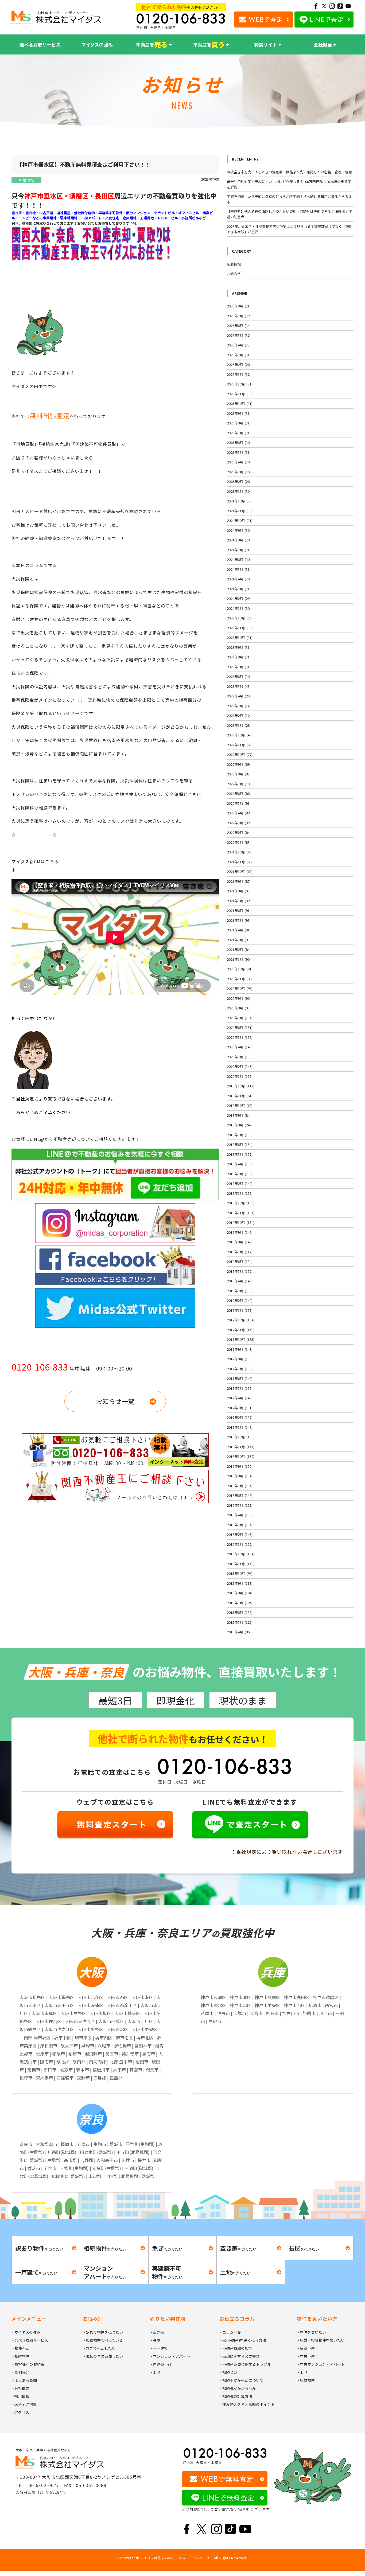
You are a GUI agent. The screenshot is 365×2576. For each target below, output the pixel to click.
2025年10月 (240, 403)
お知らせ (234, 274)
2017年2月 (240, 1417)
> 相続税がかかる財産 (238, 2388)
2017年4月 (240, 1398)
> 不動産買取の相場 (236, 2348)
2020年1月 (240, 1076)
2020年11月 (240, 979)
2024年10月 (240, 520)
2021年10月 (240, 871)
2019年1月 (240, 1193)
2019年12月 (241, 1086)
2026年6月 (239, 325)
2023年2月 (239, 715)
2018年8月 (240, 1242)
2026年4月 (239, 345)
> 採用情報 (20, 2396)
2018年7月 (240, 1252)
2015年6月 (240, 1612)
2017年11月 (241, 1330)
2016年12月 (241, 1437)
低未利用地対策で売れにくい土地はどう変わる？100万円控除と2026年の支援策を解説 (289, 184)
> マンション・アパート (170, 2356)
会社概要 (323, 44)
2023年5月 (239, 686)
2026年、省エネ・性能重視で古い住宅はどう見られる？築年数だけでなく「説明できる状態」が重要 (290, 229)
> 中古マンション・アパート (321, 2364)
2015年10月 (240, 1573)
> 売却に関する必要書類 (240, 2356)
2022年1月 (239, 842)
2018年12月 (241, 1203)
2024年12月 (240, 501)
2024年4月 (239, 579)
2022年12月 (240, 735)
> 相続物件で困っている (103, 2340)
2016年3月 (240, 1525)
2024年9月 (239, 530)
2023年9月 (239, 647)
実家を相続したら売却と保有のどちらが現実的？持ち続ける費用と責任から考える (289, 199)
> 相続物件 (20, 2356)
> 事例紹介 (20, 2372)
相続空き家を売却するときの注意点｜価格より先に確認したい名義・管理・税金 (289, 172)
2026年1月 (239, 374)
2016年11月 (241, 1447)
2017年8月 (240, 1359)
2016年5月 (240, 1505)
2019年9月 (239, 1115)
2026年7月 (239, 316)
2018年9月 (240, 1232)
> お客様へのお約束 (28, 2364)
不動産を (152, 44)
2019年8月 (240, 1125)
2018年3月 (240, 1291)
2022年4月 (239, 813)
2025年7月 (239, 433)
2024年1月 (239, 608)
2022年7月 (239, 784)
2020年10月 (240, 988)
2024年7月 (239, 550)
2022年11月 (240, 745)
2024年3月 (239, 589)
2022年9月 (239, 764)
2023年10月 (240, 637)
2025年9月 (239, 413)
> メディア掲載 (24, 2404)
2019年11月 (240, 1096)
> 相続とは (228, 2372)
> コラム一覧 (230, 2332)
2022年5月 (239, 803)
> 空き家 (157, 2332)
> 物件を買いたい (311, 2332)
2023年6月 (239, 676)
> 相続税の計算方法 (236, 2396)
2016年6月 (240, 1495)
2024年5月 (239, 569)
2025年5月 (239, 452)
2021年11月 (240, 862)
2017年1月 (240, 1427)
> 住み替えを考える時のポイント (247, 2404)
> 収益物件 (306, 2380)
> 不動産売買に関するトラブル (245, 2364)
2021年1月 (239, 959)
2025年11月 (240, 394)
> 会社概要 (20, 2388)
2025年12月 (240, 384)
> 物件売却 (20, 2348)
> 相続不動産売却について (241, 2380)
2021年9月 (239, 881)
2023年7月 (239, 667)
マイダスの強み (97, 44)
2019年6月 (240, 1144)
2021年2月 (239, 949)
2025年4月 (239, 462)
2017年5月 (240, 1388)
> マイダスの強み (26, 2332)
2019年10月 (240, 1105)
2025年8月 (239, 423)
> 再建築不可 (161, 2364)
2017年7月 (240, 1369)
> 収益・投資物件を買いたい (321, 2340)
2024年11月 (240, 511)
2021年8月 (239, 891)
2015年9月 (240, 1583)
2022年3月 (239, 823)
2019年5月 (240, 1154)
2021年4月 (239, 930)
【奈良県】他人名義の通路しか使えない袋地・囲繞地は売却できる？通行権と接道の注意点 (289, 214)
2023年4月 (239, 696)
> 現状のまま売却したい (103, 2356)
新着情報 (26, 180)
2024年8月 (239, 540)
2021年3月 (239, 940)
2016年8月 (240, 1476)
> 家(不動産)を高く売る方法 (243, 2340)
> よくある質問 (24, 2380)
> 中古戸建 (306, 2356)
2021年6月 (239, 910)
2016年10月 (241, 1456)
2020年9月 (239, 998)
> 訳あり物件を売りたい (103, 2332)
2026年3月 (239, 355)
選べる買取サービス (40, 44)
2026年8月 (239, 306)
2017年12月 (241, 1320)
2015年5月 (240, 1622)
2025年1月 (239, 491)
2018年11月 (241, 1213)
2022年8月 (239, 774)
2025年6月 (239, 442)
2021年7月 (239, 901)
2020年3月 (240, 1057)
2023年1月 (239, 725)
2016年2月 (240, 1534)
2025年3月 (239, 472)
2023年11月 (240, 628)
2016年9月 (240, 1466)
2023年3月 (239, 706)
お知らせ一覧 (115, 1401)
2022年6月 (239, 793)
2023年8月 (239, 657)
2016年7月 (240, 1486)
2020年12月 (240, 969)
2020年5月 (240, 1037)
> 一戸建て (159, 2348)
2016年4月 (240, 1515)
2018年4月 (240, 1281)
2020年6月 (240, 1027)
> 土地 (155, 2372)
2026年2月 (239, 364)
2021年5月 (239, 920)
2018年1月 (240, 1310)
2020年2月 (240, 1066)
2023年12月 (240, 618)
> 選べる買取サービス (30, 2340)
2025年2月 (239, 481)
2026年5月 (239, 335)
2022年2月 (239, 832)
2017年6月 (240, 1378)
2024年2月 (239, 598)
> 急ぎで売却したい (99, 2348)
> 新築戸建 (306, 2348)
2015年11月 (241, 1564)
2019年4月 (240, 1164)
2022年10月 (240, 754)
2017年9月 (240, 1349)
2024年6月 (239, 559)
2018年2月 (240, 1300)
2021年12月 (240, 852)
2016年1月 (240, 1544)
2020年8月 (239, 1008)
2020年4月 (240, 1047)
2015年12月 (241, 1554)
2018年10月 (241, 1222)
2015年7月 (240, 1603)
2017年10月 (241, 1339)
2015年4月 (239, 1632)
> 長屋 (155, 2340)
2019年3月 (240, 1174)
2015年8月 (240, 1593)
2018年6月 (240, 1261)
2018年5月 (240, 1271)
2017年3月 (240, 1408)
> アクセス (20, 2412)
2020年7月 (240, 1018)
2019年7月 (240, 1135)
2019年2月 (240, 1183)
